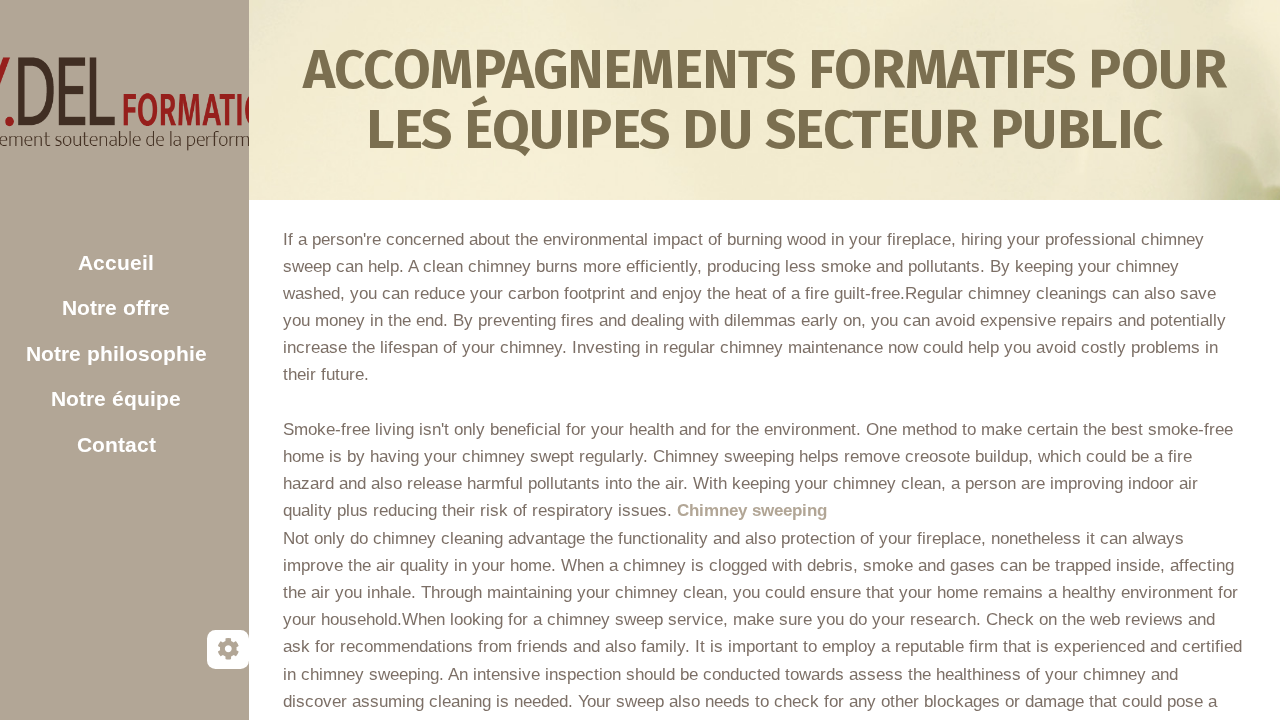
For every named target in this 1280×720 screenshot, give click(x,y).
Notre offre (116, 307)
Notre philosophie (116, 353)
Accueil (116, 262)
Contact (116, 444)
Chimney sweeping (752, 510)
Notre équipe (116, 398)
